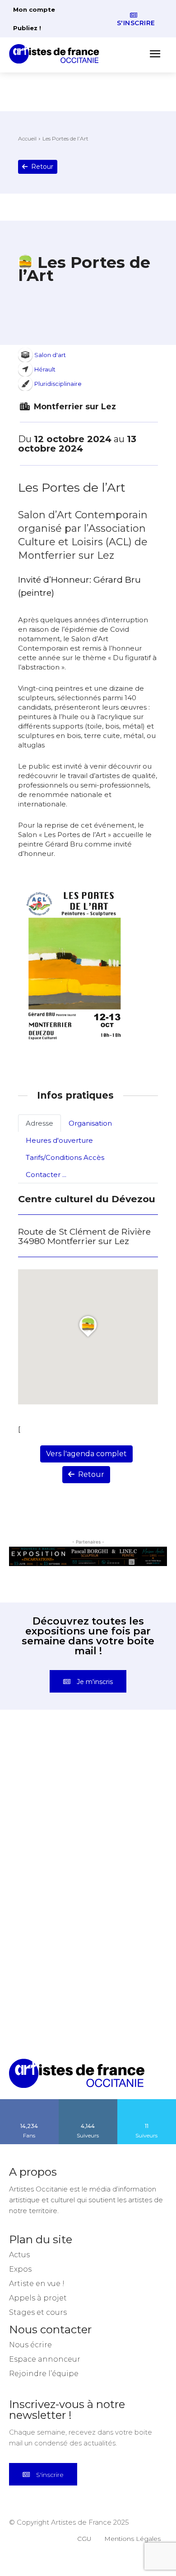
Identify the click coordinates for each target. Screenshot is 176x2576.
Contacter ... (46, 1175)
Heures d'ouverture (59, 1140)
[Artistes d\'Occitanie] (57, 54)
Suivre (88, 2102)
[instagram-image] (49, 1776)
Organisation (90, 1123)
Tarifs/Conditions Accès (65, 1157)
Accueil (27, 138)
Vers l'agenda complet (86, 1454)
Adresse (39, 1123)
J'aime (29, 2102)
